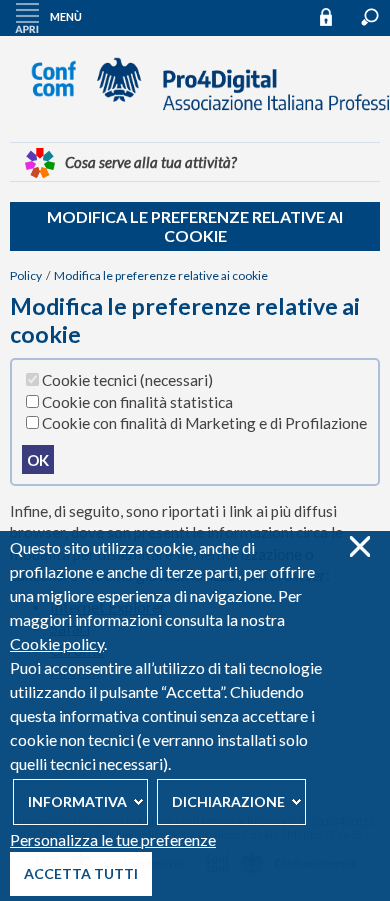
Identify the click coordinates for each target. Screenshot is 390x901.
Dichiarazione (228, 801)
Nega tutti (359, 546)
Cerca (370, 17)
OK (38, 460)
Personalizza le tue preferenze (113, 839)
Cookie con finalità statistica (137, 402)
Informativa (77, 801)
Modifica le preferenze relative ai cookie (195, 226)
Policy (26, 275)
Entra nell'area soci (335, 16)
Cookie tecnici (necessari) (127, 380)
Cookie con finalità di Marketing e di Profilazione (204, 423)
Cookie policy (57, 643)
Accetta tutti (81, 873)
